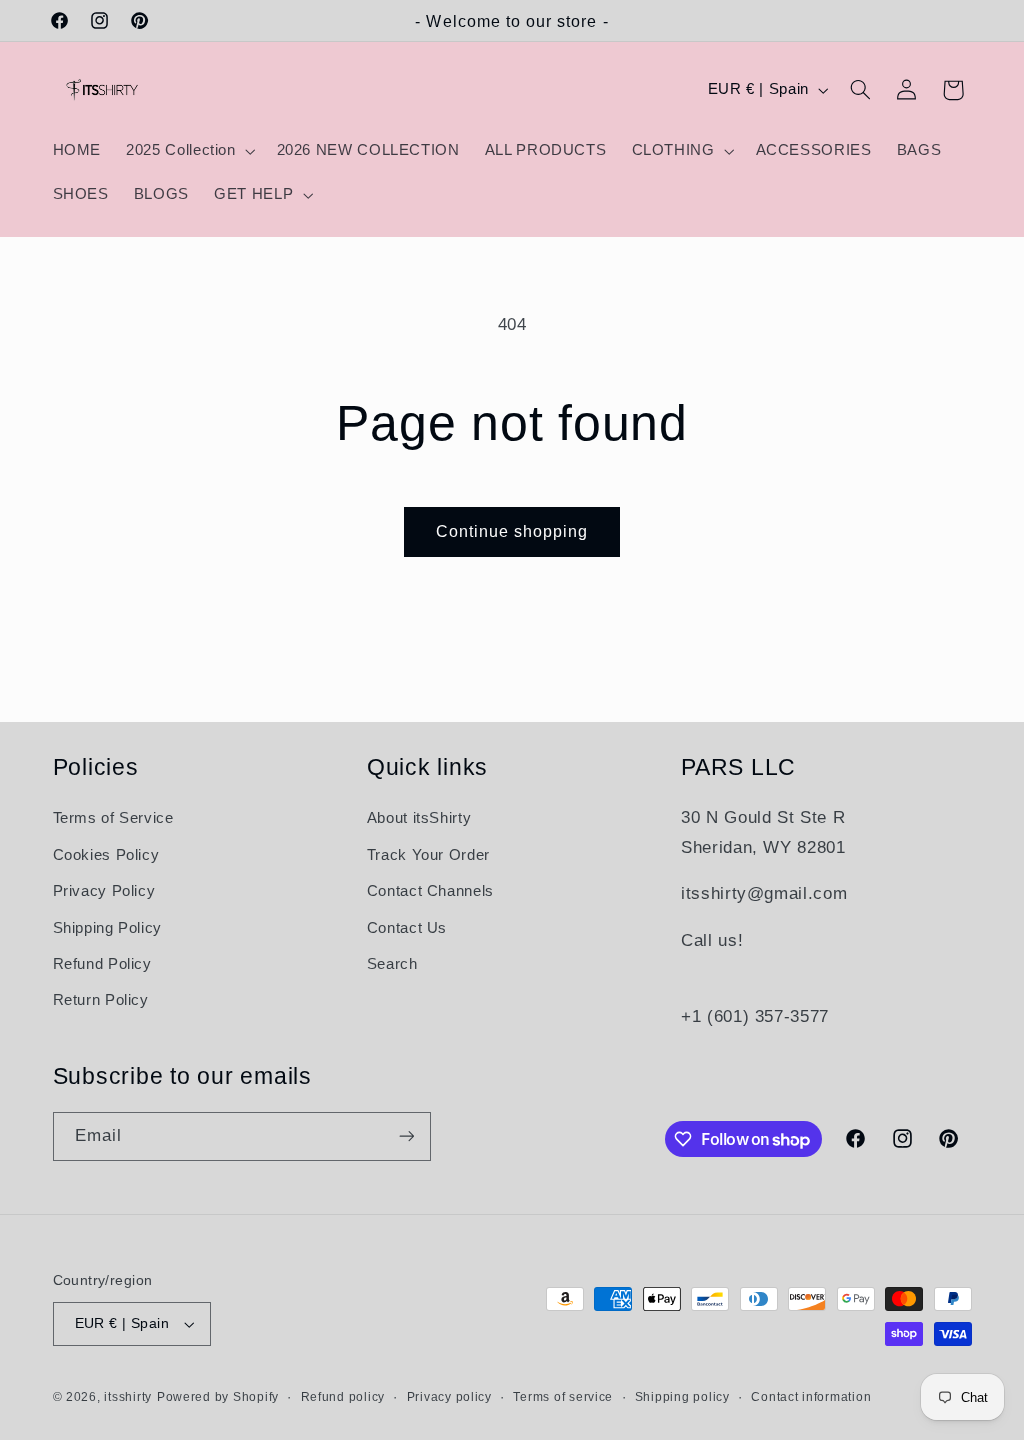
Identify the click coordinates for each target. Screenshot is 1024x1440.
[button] (189, 151)
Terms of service (563, 1397)
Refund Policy (102, 964)
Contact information (811, 1397)
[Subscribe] (406, 1136)
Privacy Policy (104, 891)
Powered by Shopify (218, 1397)
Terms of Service (113, 818)
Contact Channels (430, 891)
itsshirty (128, 1397)
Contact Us (407, 928)
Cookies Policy (106, 855)
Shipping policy (682, 1397)
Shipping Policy (107, 928)
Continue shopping (512, 531)
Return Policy (101, 1000)
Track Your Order (428, 855)
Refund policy (343, 1397)
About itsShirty (419, 818)
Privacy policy (449, 1397)
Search (392, 964)
